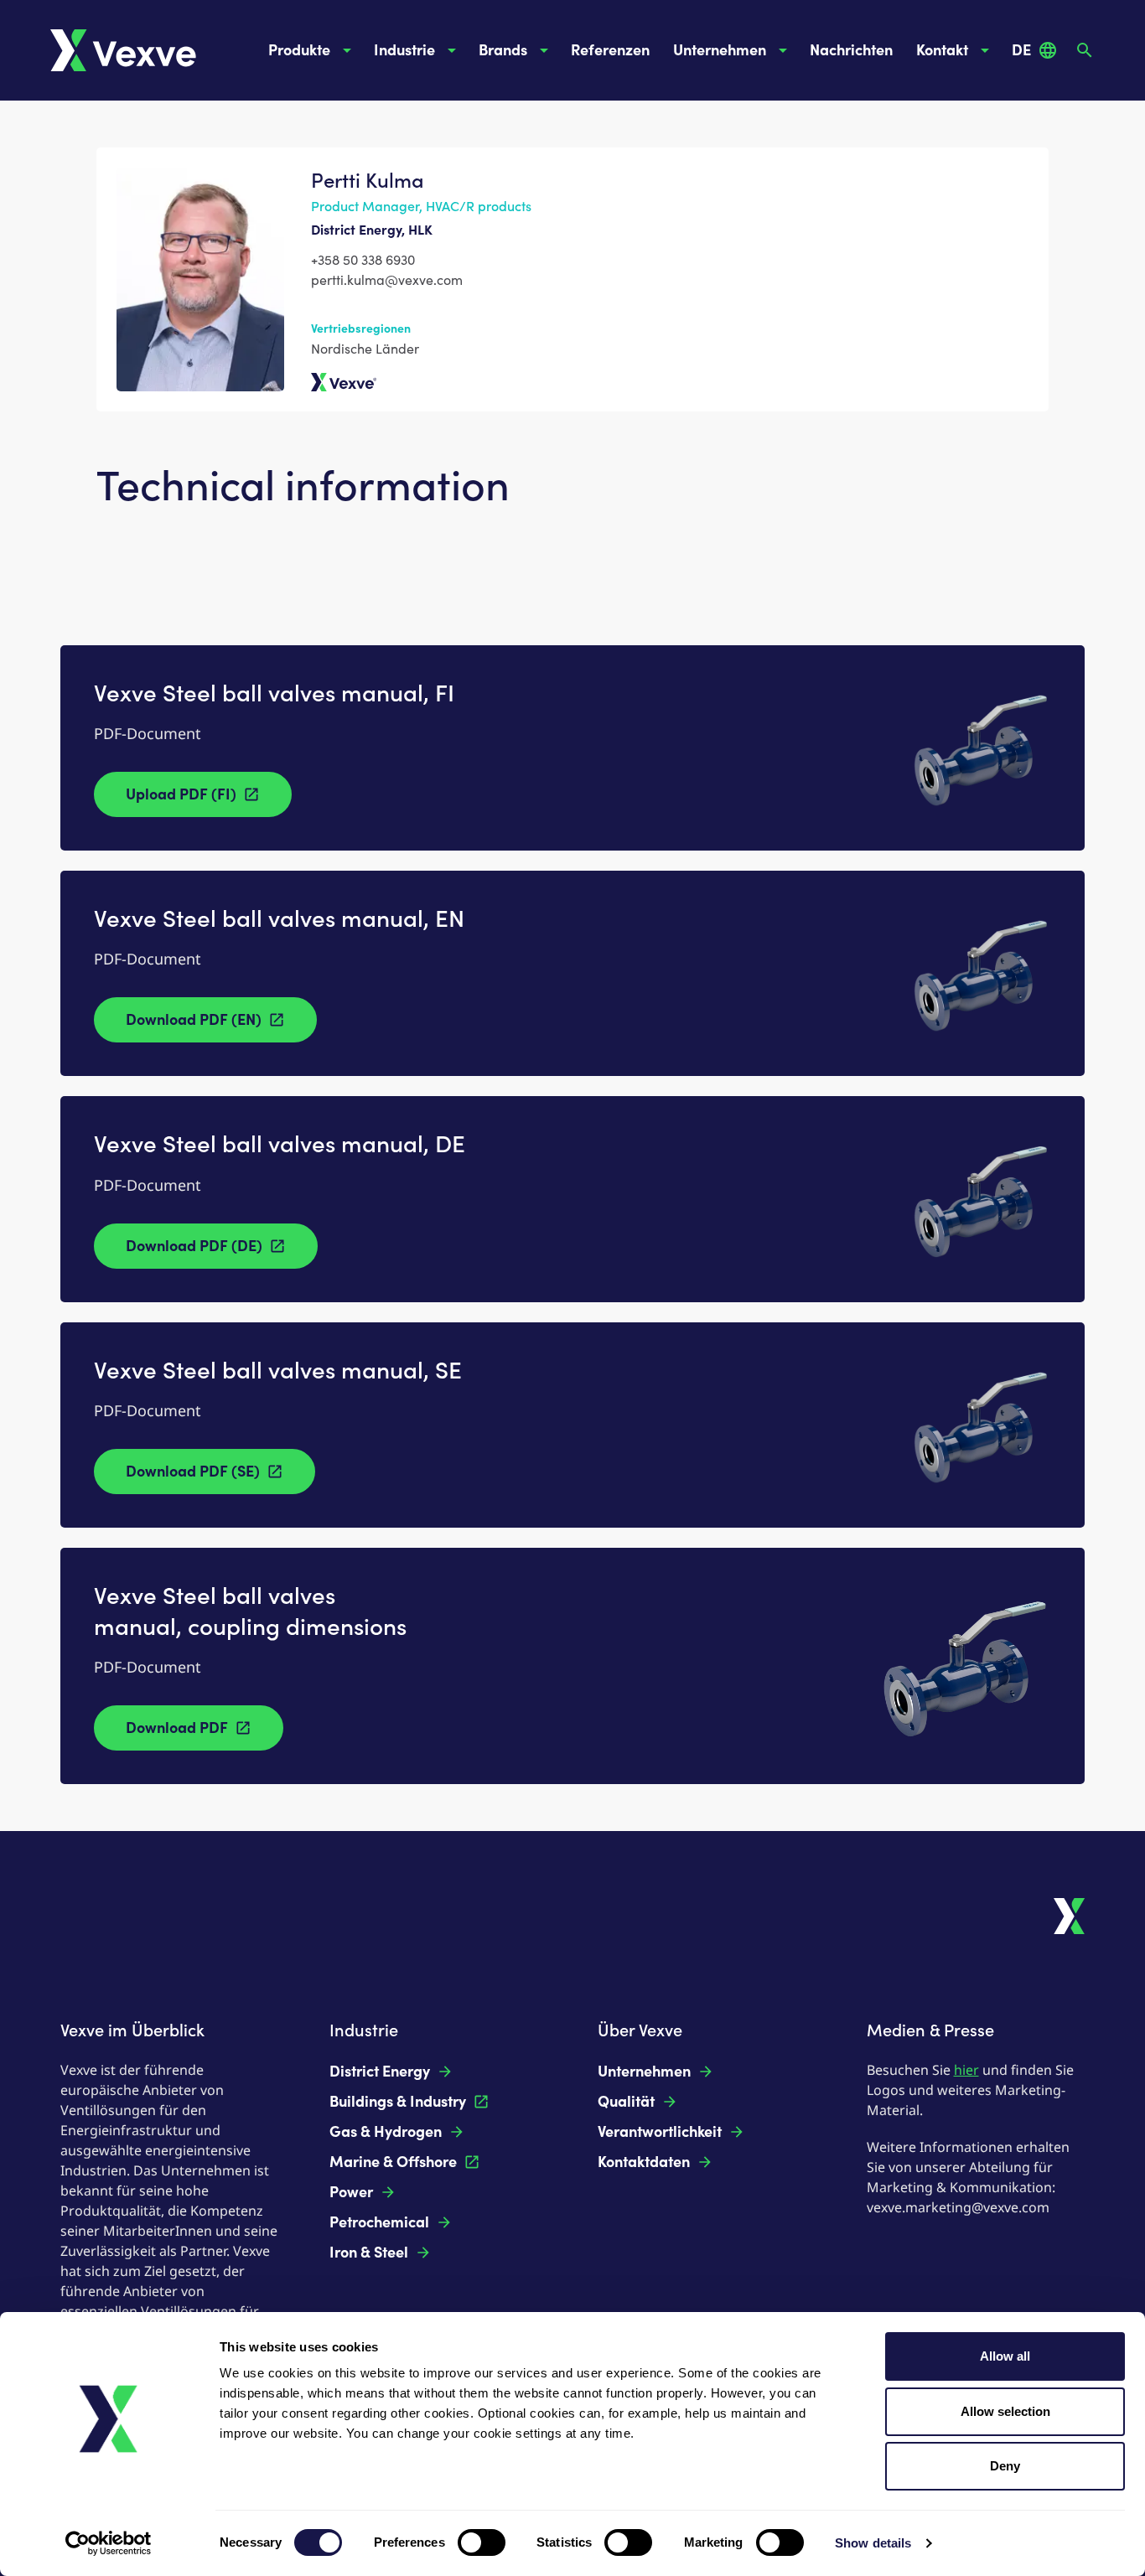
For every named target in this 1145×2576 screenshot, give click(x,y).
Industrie (404, 50)
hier (966, 2070)
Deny (1005, 2466)
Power (351, 2192)
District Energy (380, 2072)
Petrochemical (379, 2222)
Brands (503, 50)
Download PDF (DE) (194, 1246)
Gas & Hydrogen (386, 2132)
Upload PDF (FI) (181, 794)
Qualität (626, 2102)
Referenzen (610, 50)
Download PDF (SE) (193, 1472)
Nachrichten (851, 50)
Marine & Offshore (393, 2162)
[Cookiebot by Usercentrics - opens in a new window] (109, 2543)
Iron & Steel (369, 2253)
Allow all (1005, 2356)
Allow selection (1005, 2411)
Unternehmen (720, 50)
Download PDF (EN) (194, 1020)
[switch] (482, 2542)
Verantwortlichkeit (660, 2132)
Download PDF (177, 1728)
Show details (873, 2543)
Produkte (299, 50)
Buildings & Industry (398, 2102)
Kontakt (942, 50)
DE (1021, 50)
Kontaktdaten (644, 2162)
